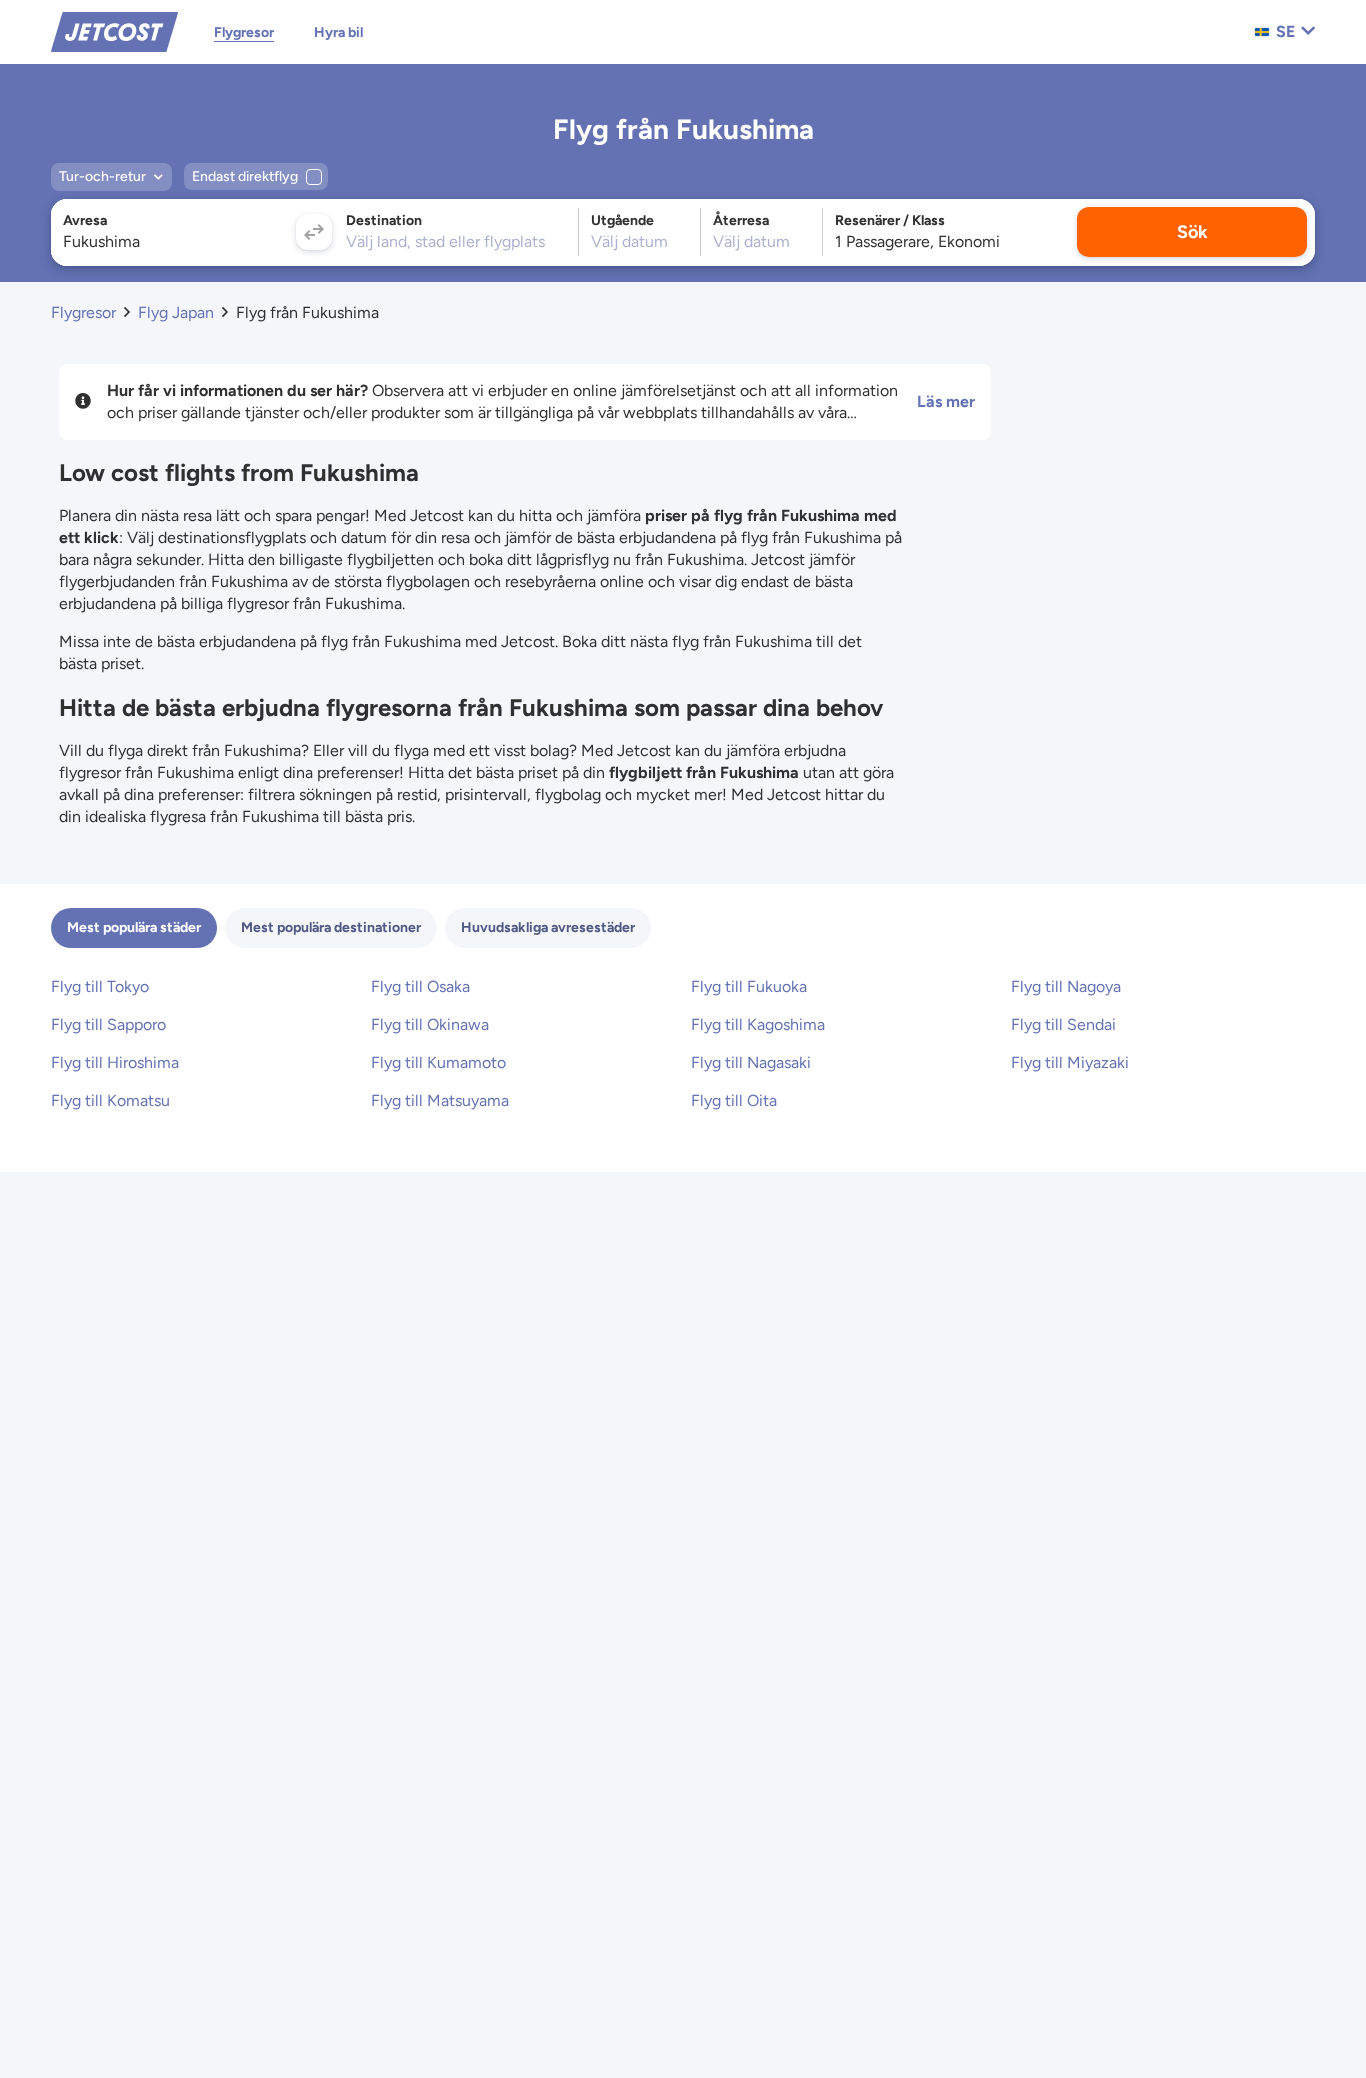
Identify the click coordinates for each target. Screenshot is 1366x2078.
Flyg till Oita (734, 1100)
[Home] (114, 30)
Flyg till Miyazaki (1070, 1062)
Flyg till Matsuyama (440, 1100)
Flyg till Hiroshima (115, 1062)
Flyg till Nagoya (1066, 986)
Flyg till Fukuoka (749, 986)
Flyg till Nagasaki (751, 1062)
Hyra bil (338, 32)
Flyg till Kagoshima (758, 1024)
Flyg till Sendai (1063, 1024)
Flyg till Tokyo (100, 986)
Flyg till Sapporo (108, 1024)
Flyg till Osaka (420, 986)
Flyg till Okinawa (430, 1024)
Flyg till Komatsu (110, 1100)
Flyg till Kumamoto (438, 1062)
